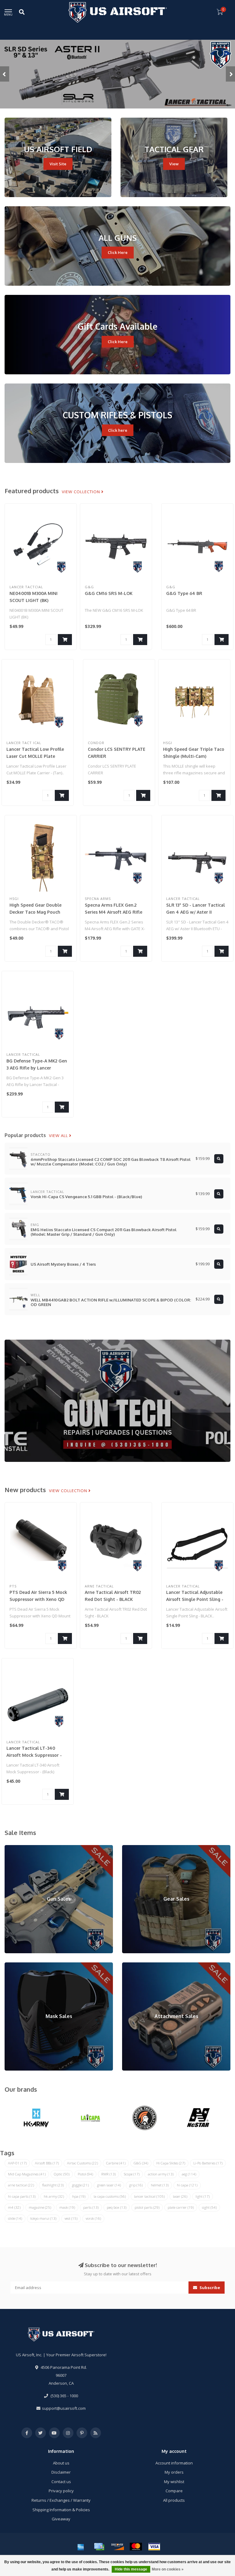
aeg (189, 2174)
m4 (14, 2207)
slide (15, 2218)
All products (174, 2500)
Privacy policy (61, 2491)
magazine (40, 2207)
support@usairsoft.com (64, 2408)
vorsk (93, 2218)
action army (161, 2174)
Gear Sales (132, 1848)
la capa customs (110, 2196)
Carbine (116, 2163)
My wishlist (174, 2482)
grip (136, 2185)
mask (67, 2207)
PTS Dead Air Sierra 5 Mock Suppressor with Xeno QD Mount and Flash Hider (38, 1599)
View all (59, 1136)
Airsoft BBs (47, 2163)
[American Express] (81, 2547)
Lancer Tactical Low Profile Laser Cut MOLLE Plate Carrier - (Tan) (35, 756)
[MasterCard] (136, 2547)
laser (180, 2196)
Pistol (85, 2174)
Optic (62, 2174)
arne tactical (21, 2185)
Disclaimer (61, 2472)
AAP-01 (17, 2163)
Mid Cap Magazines (27, 2174)
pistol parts (147, 2207)
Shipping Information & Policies (61, 2510)
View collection (82, 492)
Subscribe (209, 2288)
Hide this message (131, 2569)
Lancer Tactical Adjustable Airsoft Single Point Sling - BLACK (195, 1599)
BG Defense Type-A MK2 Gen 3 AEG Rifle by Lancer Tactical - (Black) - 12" (37, 1068)
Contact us (61, 2482)
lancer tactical (149, 2196)
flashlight (53, 2185)
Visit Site (58, 164)
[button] (5, 74)
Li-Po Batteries (208, 2163)
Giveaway (61, 2519)
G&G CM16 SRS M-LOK (109, 593)
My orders (174, 2472)
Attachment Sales (138, 1965)
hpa (79, 2196)
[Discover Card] (117, 2547)
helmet (160, 2185)
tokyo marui (43, 2218)
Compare (174, 2491)
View (174, 164)
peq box (117, 2207)
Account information (174, 2463)
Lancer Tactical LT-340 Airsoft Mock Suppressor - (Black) (34, 1755)
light (203, 2196)
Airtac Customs (82, 2163)
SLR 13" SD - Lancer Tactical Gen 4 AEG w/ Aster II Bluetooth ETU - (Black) (196, 912)
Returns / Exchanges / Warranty (61, 2500)
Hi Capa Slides (171, 2163)
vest (71, 2218)
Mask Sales (15, 1965)
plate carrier (181, 2207)
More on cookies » (168, 2569)
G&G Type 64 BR (184, 593)
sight (209, 2207)
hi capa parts (22, 2196)
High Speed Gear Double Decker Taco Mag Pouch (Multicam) (35, 912)
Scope (132, 2174)
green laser (109, 2185)
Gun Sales (14, 1848)
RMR (108, 2174)
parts (91, 2207)
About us (61, 2463)
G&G (141, 2163)
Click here (118, 430)
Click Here (118, 252)
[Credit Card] (99, 2547)
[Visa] (154, 2547)
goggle (80, 2185)
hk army (54, 2196)
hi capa (187, 2185)
